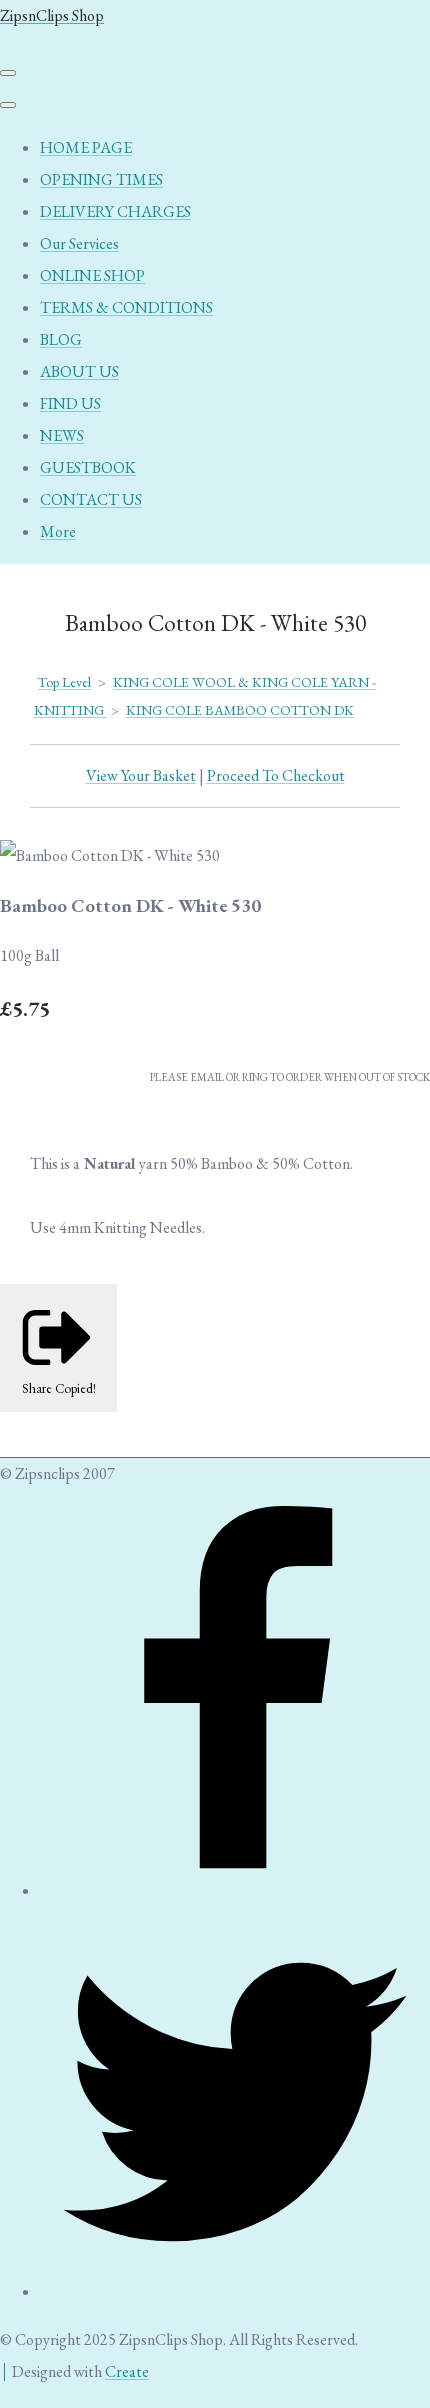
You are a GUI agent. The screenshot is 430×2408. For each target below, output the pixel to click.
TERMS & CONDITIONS (126, 307)
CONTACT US (91, 499)
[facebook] (235, 1890)
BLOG (61, 339)
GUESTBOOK (88, 467)
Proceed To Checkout (276, 775)
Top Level (64, 682)
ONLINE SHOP (92, 275)
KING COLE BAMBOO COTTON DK (240, 710)
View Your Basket (141, 775)
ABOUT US (79, 371)
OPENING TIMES (101, 179)
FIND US (70, 403)
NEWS (62, 435)
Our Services (79, 243)
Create (127, 2371)
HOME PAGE (86, 147)
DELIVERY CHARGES (115, 211)
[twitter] (235, 2291)
